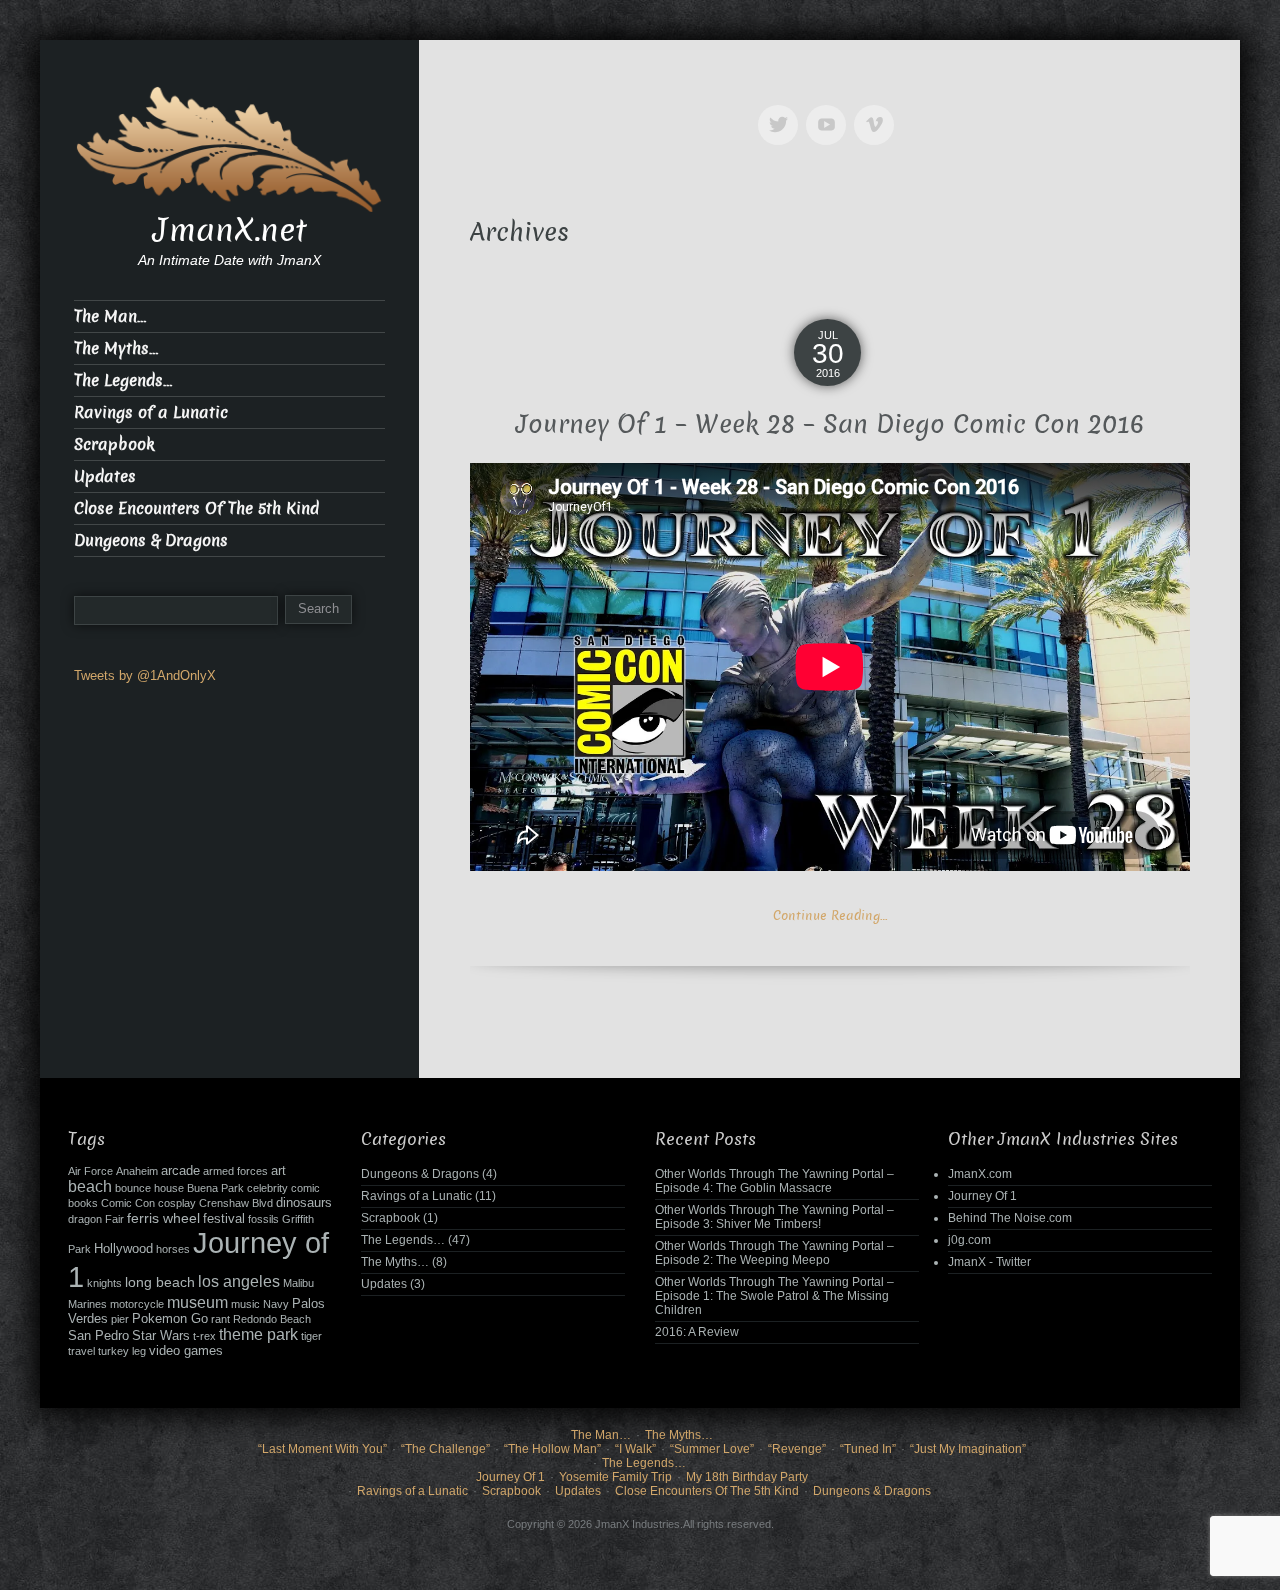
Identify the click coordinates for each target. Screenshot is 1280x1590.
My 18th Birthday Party (747, 1477)
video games (186, 1351)
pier (120, 1319)
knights (104, 1283)
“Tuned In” (868, 1449)
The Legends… (123, 380)
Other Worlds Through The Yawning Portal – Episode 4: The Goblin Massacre (774, 1181)
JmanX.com (980, 1174)
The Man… (110, 316)
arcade (180, 1171)
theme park (258, 1334)
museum (197, 1302)
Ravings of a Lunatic (151, 412)
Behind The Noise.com (1010, 1218)
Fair (114, 1219)
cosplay (177, 1203)
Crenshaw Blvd (236, 1203)
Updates (105, 476)
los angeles (239, 1281)
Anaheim (137, 1171)
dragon (85, 1219)
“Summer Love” (712, 1449)
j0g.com (969, 1240)
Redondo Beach (272, 1319)
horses (173, 1249)
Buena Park (215, 1188)
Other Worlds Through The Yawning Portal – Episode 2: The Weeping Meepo (774, 1253)
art (278, 1171)
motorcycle (137, 1304)
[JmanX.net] (229, 147)
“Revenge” (797, 1449)
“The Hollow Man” (552, 1449)
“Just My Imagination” (968, 1449)
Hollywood (123, 1249)
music (245, 1304)
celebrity (267, 1188)
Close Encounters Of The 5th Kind (196, 508)
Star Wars (161, 1336)
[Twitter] (782, 110)
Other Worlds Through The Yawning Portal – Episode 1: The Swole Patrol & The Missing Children (774, 1296)
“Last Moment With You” (322, 1449)
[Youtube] (830, 110)
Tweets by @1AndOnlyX (145, 675)
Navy (276, 1304)
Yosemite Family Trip (615, 1477)
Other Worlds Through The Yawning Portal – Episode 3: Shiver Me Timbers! (774, 1217)
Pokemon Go (170, 1319)
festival (224, 1219)
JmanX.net (230, 230)
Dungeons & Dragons (151, 540)
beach (90, 1186)
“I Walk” (635, 1449)
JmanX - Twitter (989, 1262)
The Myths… (116, 348)
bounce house (149, 1188)
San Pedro (98, 1336)
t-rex (204, 1336)
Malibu (298, 1283)
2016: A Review (697, 1332)
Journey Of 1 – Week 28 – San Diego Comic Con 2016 (830, 424)
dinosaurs (304, 1203)
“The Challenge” (445, 1449)
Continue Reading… (830, 915)
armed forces (235, 1171)
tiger (311, 1336)
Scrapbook (114, 444)
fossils (263, 1219)
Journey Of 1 (982, 1196)
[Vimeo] (878, 110)
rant (220, 1319)
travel (81, 1351)
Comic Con (128, 1203)
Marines (87, 1304)
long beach (160, 1282)
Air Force (90, 1171)
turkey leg (122, 1351)
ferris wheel (163, 1218)
